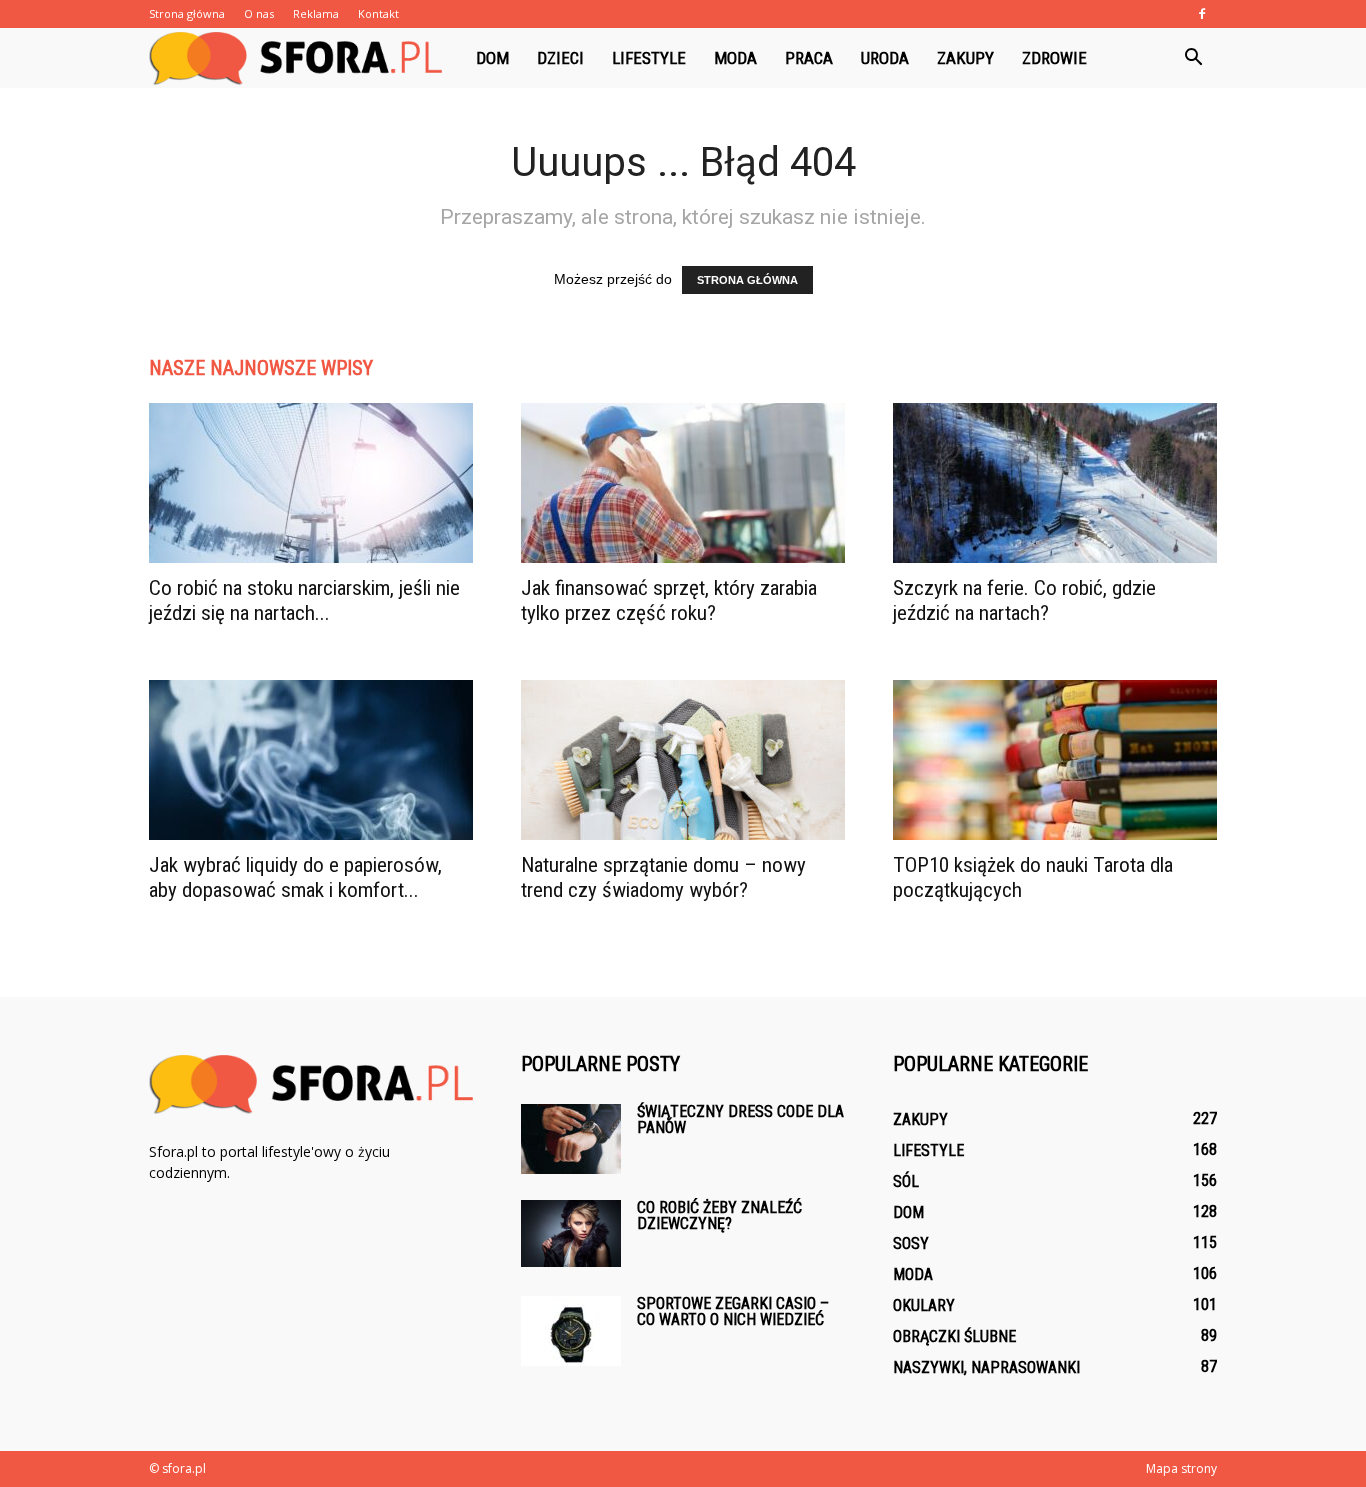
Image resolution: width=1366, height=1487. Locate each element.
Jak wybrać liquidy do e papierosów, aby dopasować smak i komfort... (295, 877)
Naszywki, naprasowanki (986, 1367)
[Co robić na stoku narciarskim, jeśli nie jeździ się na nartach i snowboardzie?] (311, 483)
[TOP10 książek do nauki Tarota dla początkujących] (1055, 760)
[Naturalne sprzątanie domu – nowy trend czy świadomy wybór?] (683, 760)
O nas (259, 13)
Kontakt (378, 13)
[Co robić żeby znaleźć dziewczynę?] (571, 1233)
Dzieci (560, 58)
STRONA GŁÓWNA (747, 280)
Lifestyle (649, 58)
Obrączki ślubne (954, 1336)
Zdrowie (1054, 58)
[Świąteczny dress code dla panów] (571, 1139)
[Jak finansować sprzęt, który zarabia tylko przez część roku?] (683, 483)
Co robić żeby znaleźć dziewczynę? (719, 1215)
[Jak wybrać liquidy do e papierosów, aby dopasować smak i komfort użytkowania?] (311, 760)
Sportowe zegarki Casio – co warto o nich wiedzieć (733, 1311)
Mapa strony (1181, 1468)
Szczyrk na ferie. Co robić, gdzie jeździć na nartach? (1024, 600)
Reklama (316, 13)
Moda (735, 58)
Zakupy (965, 58)
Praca (809, 58)
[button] (1193, 58)
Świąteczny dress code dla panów (740, 1119)
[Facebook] (1202, 14)
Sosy (911, 1243)
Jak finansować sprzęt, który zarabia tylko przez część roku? (669, 600)
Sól (906, 1181)
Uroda (885, 58)
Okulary (924, 1305)
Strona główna (187, 13)
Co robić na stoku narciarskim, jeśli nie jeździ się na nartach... (304, 600)
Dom (492, 58)
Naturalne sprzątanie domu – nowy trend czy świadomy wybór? (663, 877)
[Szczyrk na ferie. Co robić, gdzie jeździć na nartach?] (1055, 483)
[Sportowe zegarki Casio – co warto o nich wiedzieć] (571, 1331)
